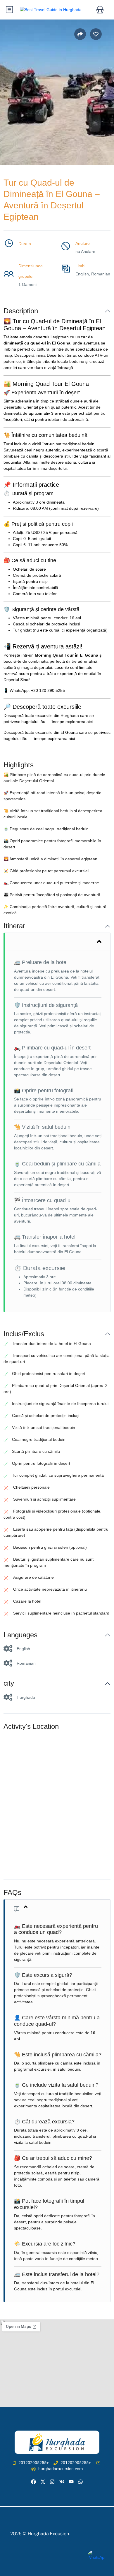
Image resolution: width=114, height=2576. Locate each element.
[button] (100, 10)
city (9, 1683)
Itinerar (14, 926)
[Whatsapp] (81, 2482)
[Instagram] (52, 2482)
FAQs (12, 1892)
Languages (20, 1635)
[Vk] (62, 2482)
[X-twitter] (43, 2482)
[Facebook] (33, 2482)
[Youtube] (71, 2482)
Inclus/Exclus (24, 1334)
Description (21, 311)
